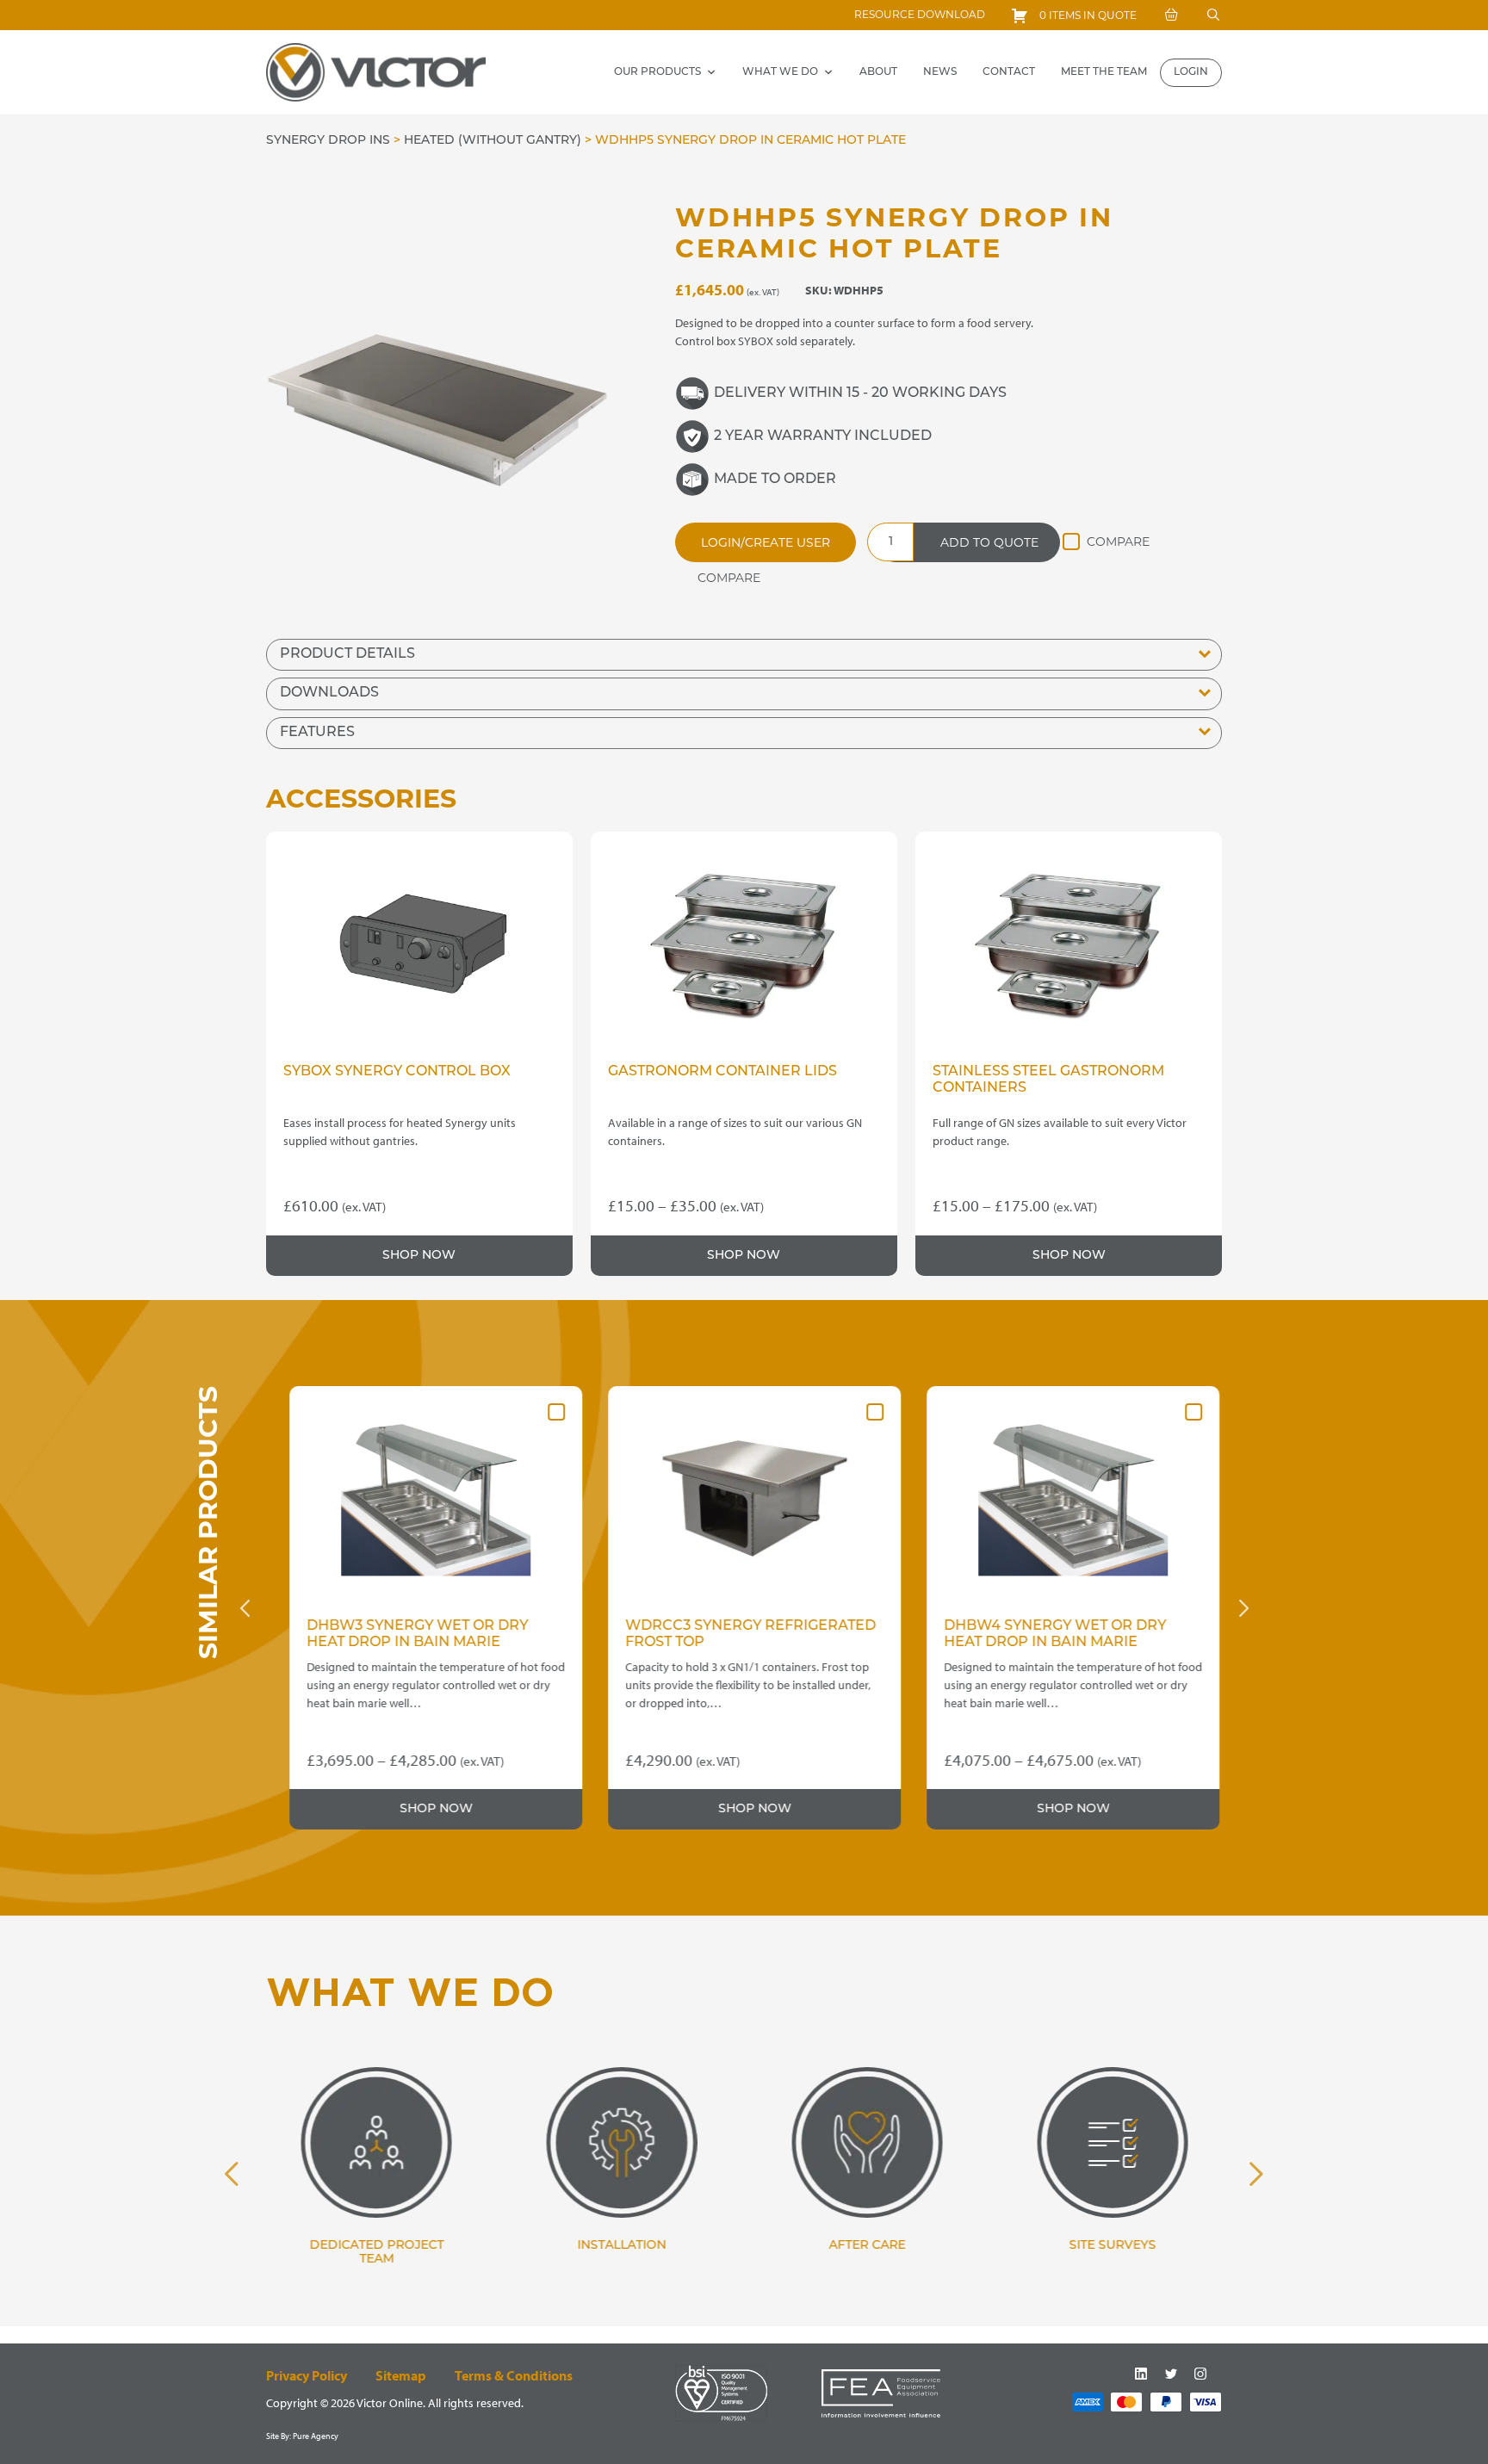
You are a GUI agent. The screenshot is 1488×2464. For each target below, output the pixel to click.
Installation (621, 2246)
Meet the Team (1104, 72)
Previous (245, 1608)
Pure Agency (316, 2436)
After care (867, 2246)
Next (1243, 1608)
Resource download (920, 14)
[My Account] (1171, 15)
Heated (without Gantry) (493, 141)
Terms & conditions (514, 2375)
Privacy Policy (307, 2375)
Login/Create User (766, 542)
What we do (780, 72)
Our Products (657, 72)
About (878, 72)
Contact (1009, 72)
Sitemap (401, 2375)
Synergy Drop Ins (328, 141)
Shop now (419, 1256)
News (940, 72)
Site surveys (1112, 2246)
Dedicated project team (376, 2253)
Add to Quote (989, 542)
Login (1191, 72)
